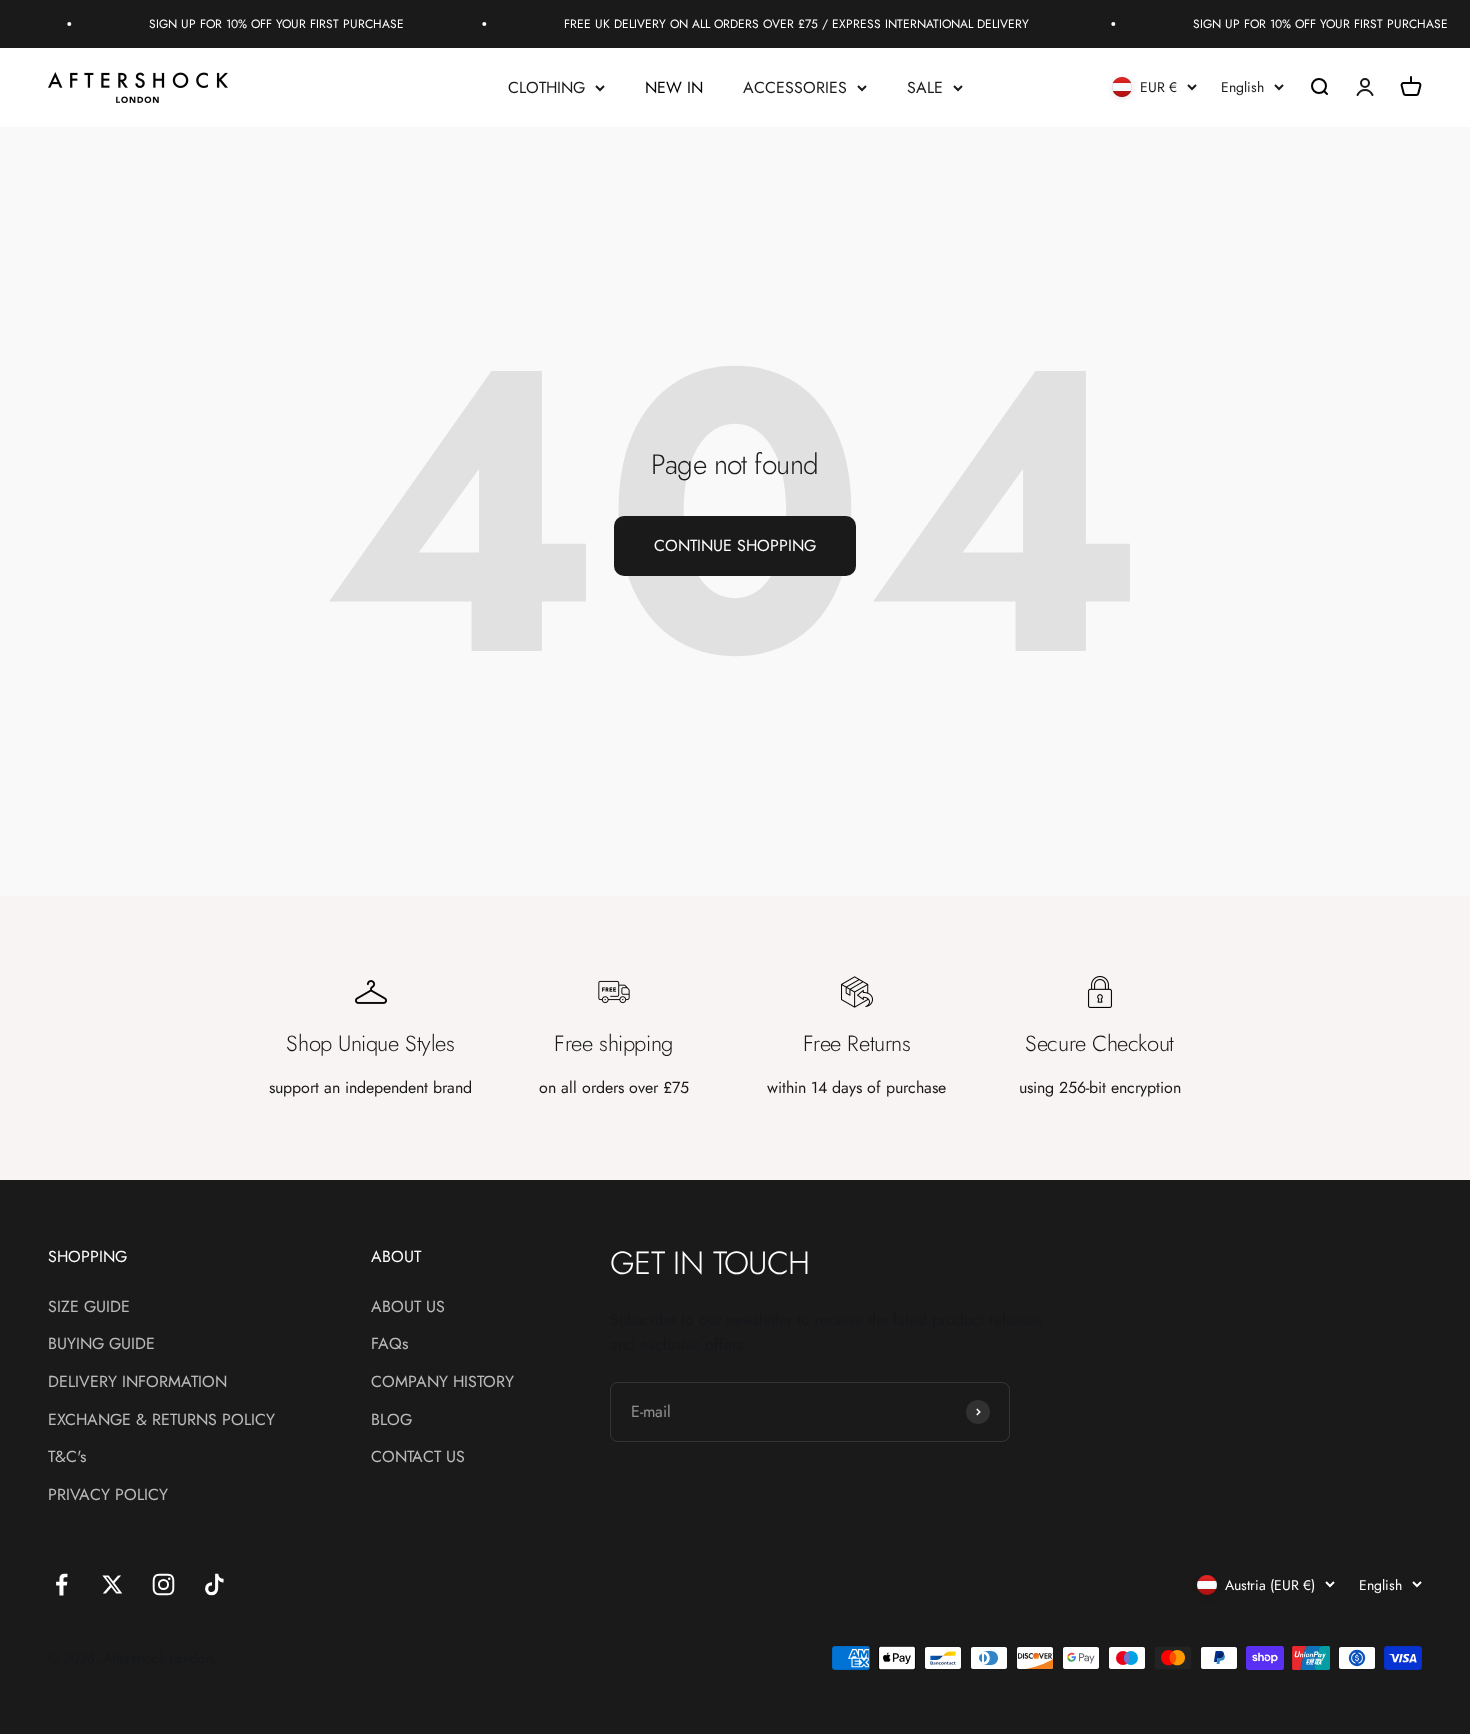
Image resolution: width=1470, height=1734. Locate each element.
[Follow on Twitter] (112, 1584)
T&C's (67, 1456)
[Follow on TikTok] (214, 1584)
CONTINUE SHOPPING (735, 545)
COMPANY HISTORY (442, 1381)
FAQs (389, 1343)
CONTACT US (418, 1456)
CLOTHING (546, 87)
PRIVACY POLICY (108, 1494)
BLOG (391, 1419)
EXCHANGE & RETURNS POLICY (161, 1419)
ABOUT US (408, 1306)
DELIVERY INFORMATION (137, 1381)
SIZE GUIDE (89, 1306)
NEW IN (674, 87)
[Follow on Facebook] (61, 1584)
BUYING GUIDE (101, 1343)
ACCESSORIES (795, 87)
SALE (925, 87)
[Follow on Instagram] (163, 1584)
